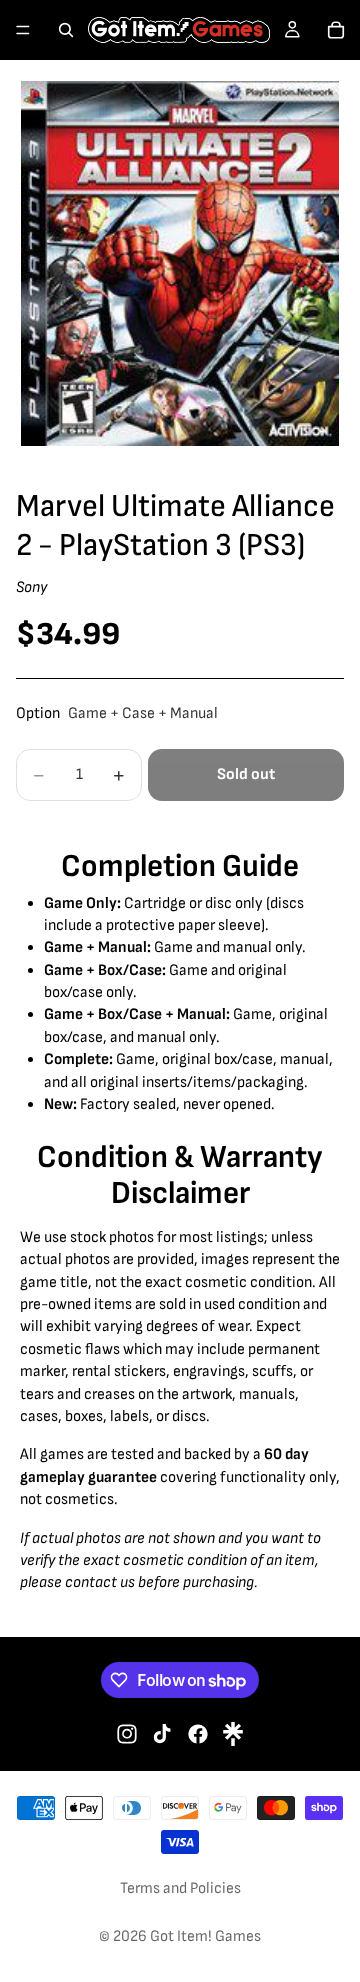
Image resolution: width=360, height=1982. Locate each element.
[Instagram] (127, 1734)
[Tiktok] (162, 1734)
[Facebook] (198, 1734)
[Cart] (336, 30)
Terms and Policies (180, 1888)
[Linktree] (233, 1734)
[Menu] (23, 30)
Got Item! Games (205, 1936)
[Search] (66, 30)
